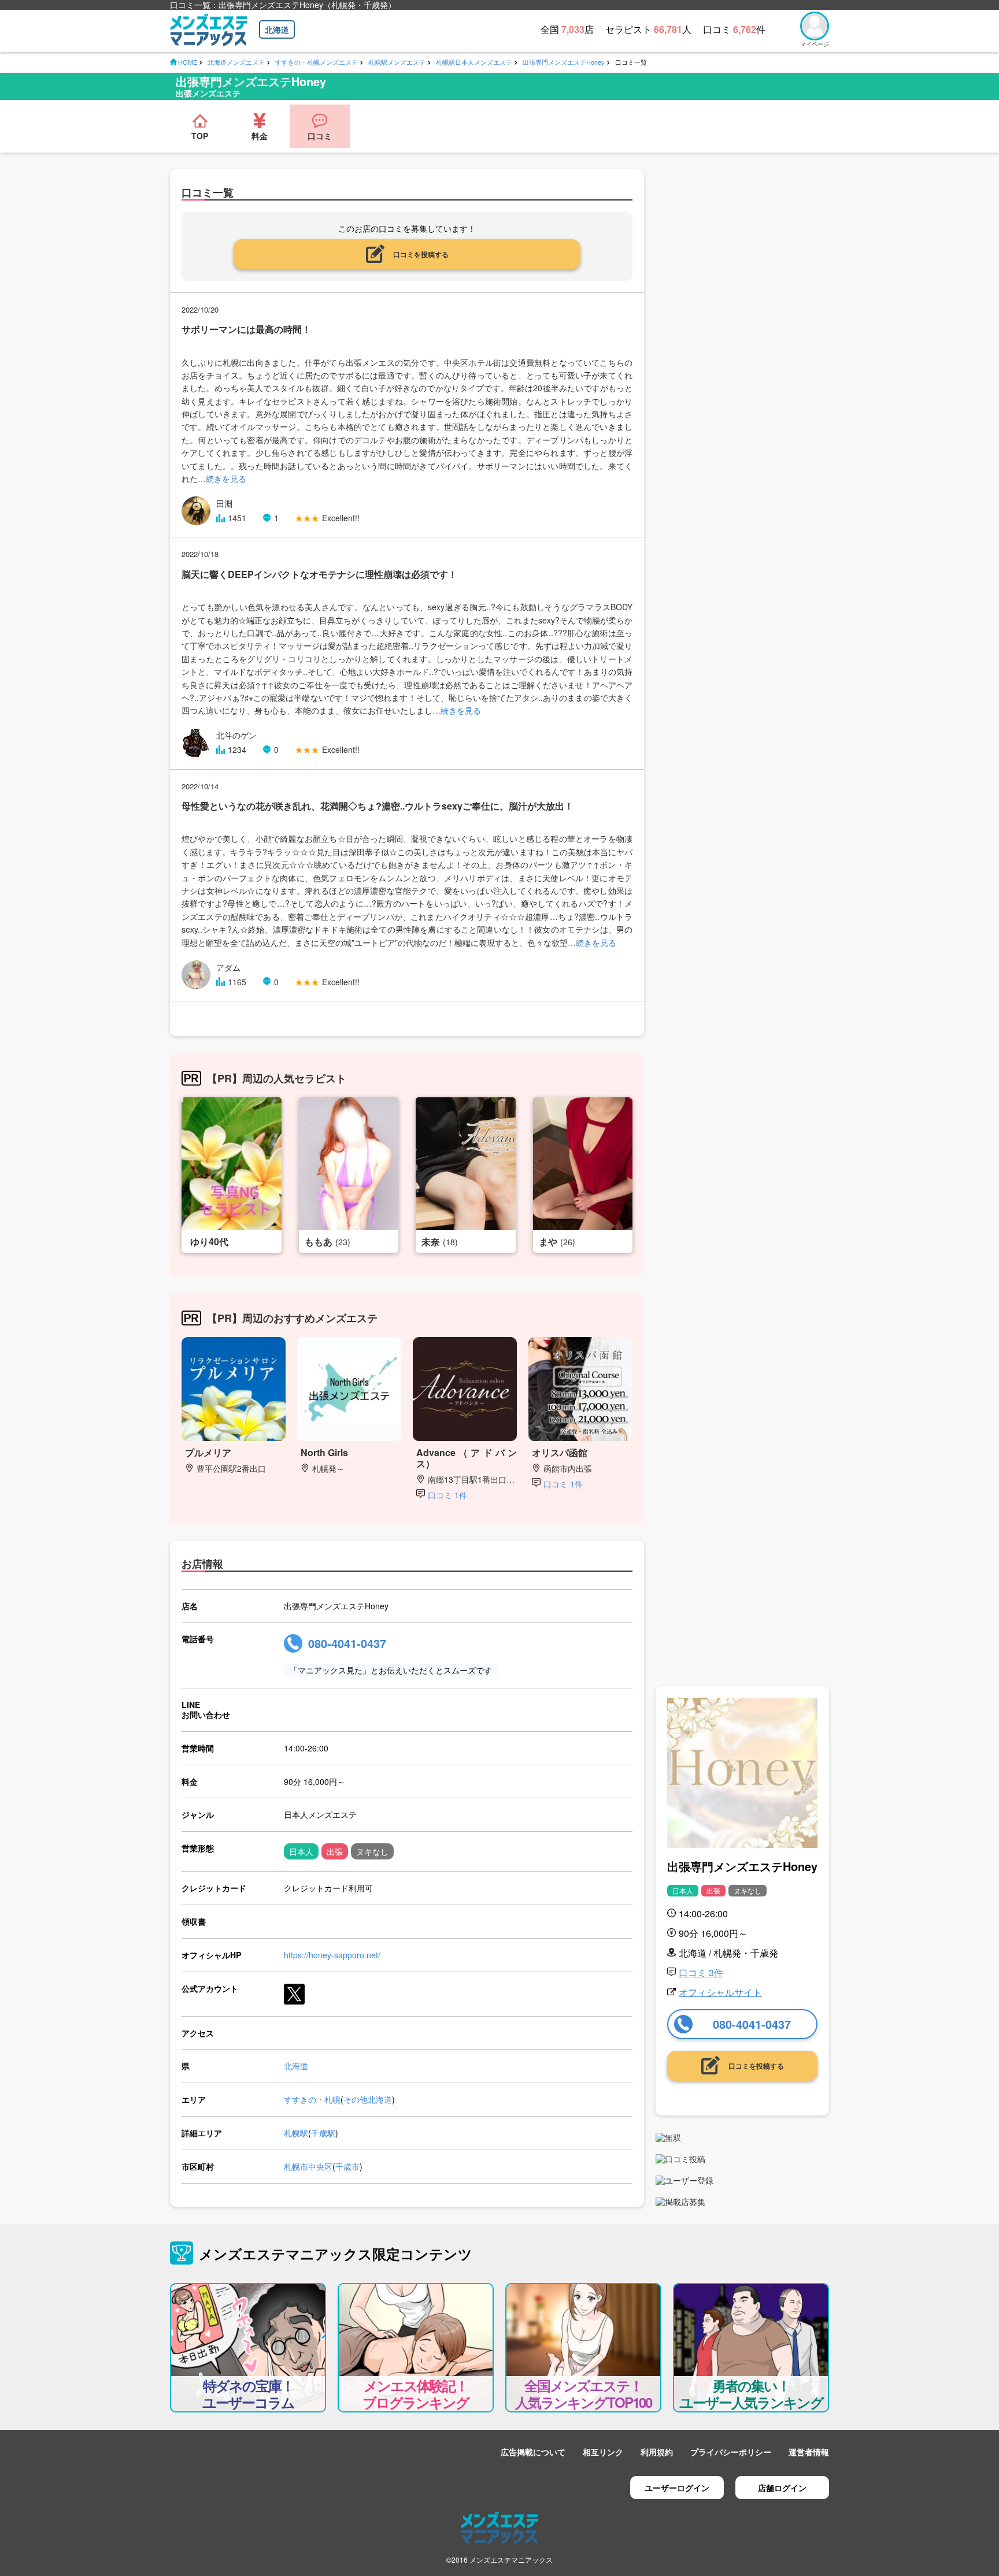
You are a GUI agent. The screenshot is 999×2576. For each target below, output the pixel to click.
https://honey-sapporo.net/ (332, 1955)
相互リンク (603, 2452)
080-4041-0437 (347, 1643)
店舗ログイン (782, 2488)
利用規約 (657, 2452)
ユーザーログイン (677, 2488)
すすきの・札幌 (312, 2099)
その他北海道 (368, 2099)
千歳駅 (323, 2133)
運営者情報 (809, 2452)
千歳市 (347, 2166)
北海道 (277, 29)
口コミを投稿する (421, 254)
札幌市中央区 (308, 2166)
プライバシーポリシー (731, 2452)
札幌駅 (296, 2133)
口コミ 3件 (701, 1972)
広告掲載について (533, 2452)
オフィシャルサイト (720, 1992)
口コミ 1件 (447, 1495)
